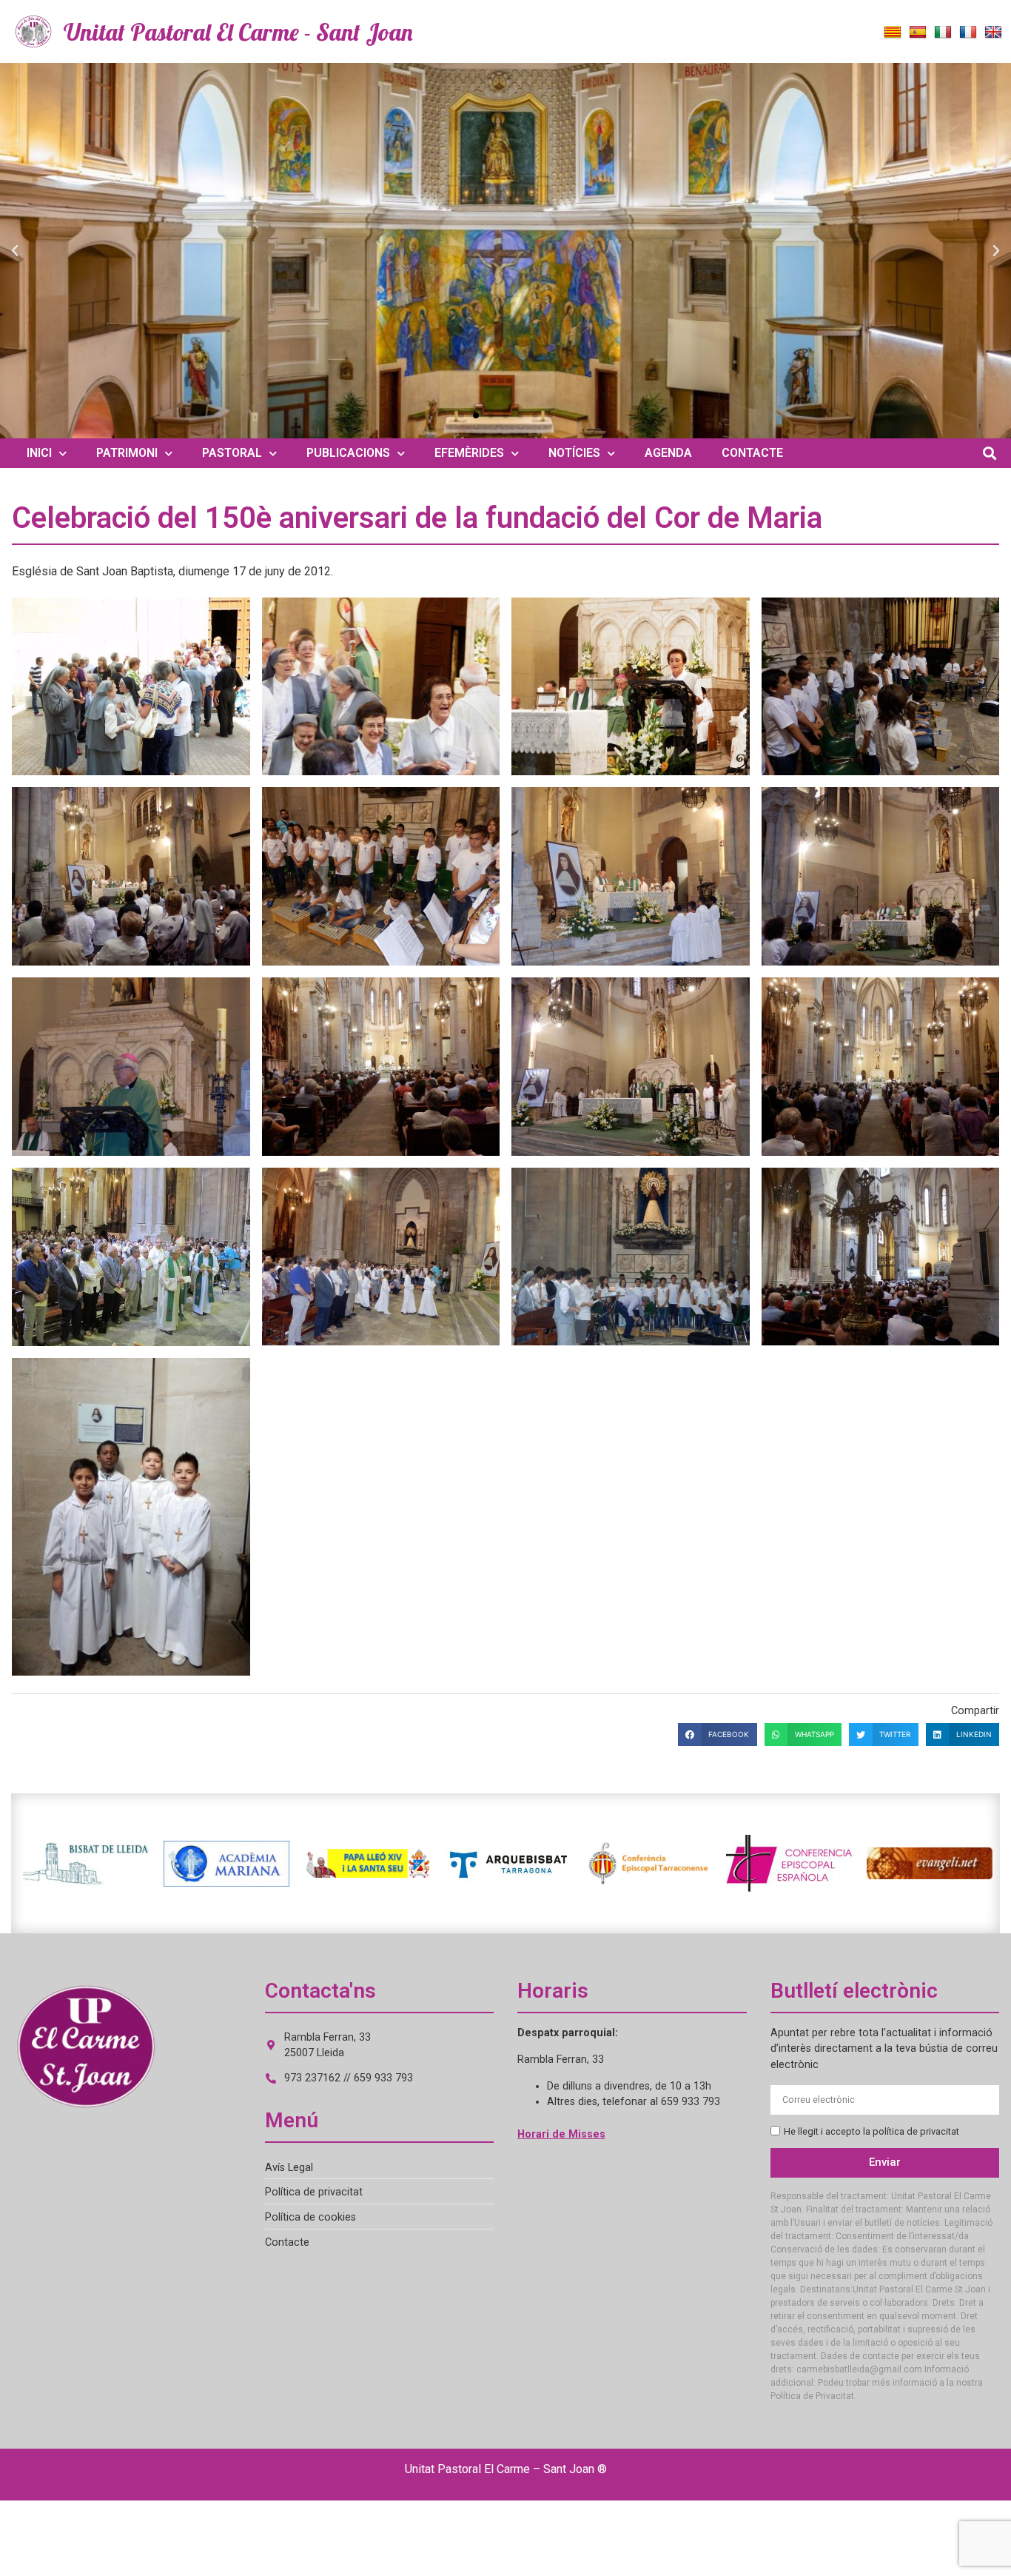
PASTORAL (232, 453)
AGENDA (668, 453)
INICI (39, 453)
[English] (993, 33)
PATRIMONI (127, 453)
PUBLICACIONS (348, 453)
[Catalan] (893, 33)
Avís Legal (289, 2168)
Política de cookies (310, 2217)
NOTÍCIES (574, 453)
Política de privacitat (314, 2192)
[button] (15, 251)
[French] (968, 33)
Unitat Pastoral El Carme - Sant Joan (238, 32)
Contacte (287, 2242)
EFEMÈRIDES (469, 453)
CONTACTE (752, 453)
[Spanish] (918, 33)
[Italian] (943, 33)
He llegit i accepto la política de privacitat (871, 2131)
